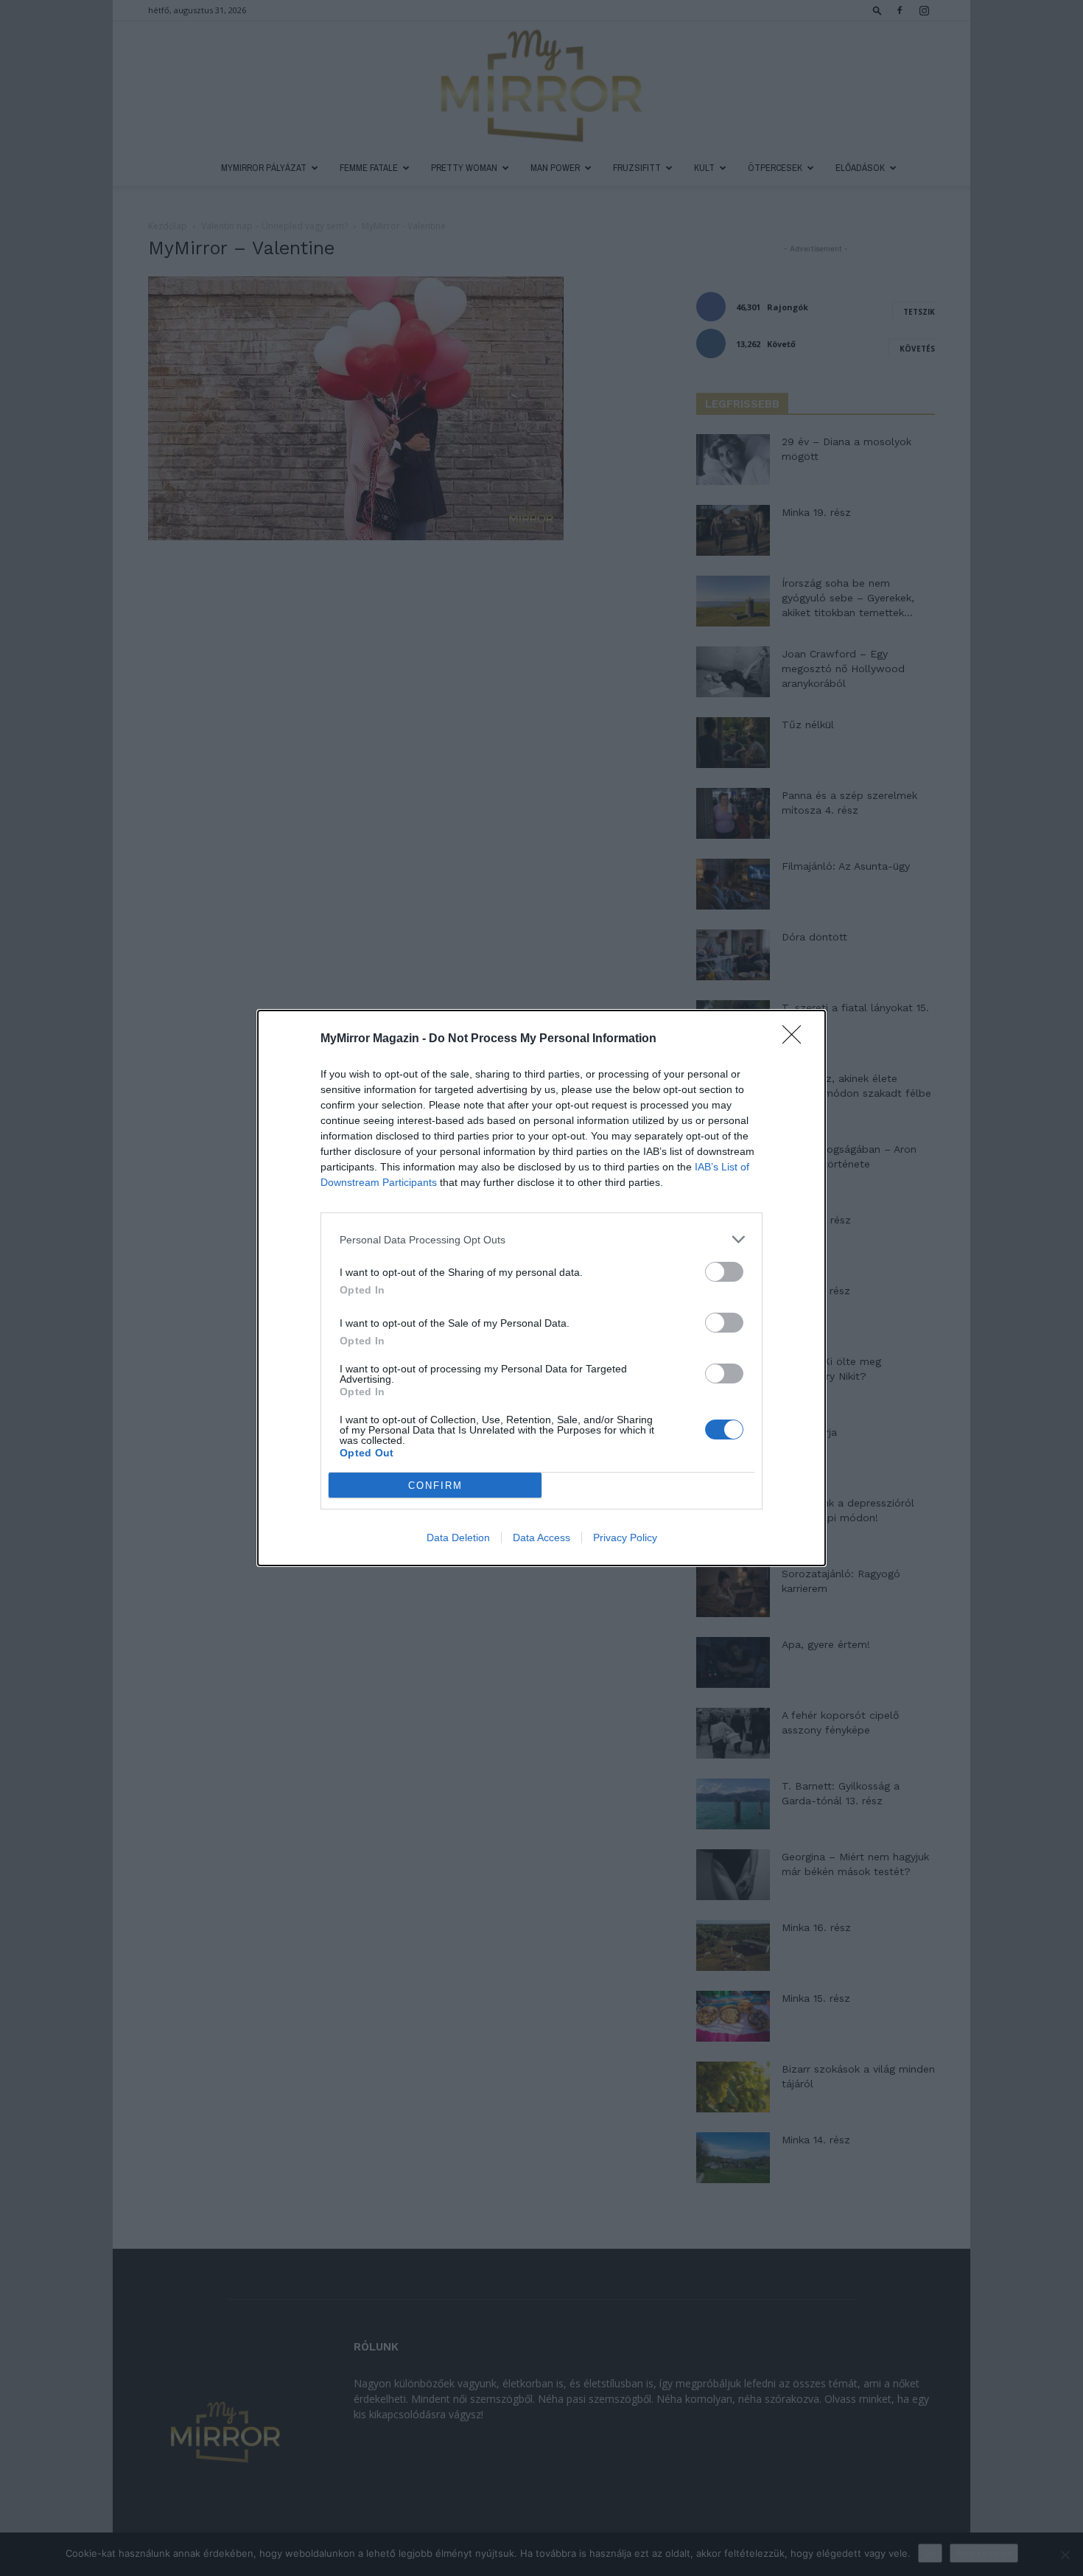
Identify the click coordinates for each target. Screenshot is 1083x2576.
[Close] (796, 1039)
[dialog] (541, 1288)
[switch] (724, 1272)
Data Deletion (458, 1537)
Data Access (541, 1537)
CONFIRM (435, 1486)
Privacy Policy (625, 1537)
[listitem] (541, 1239)
